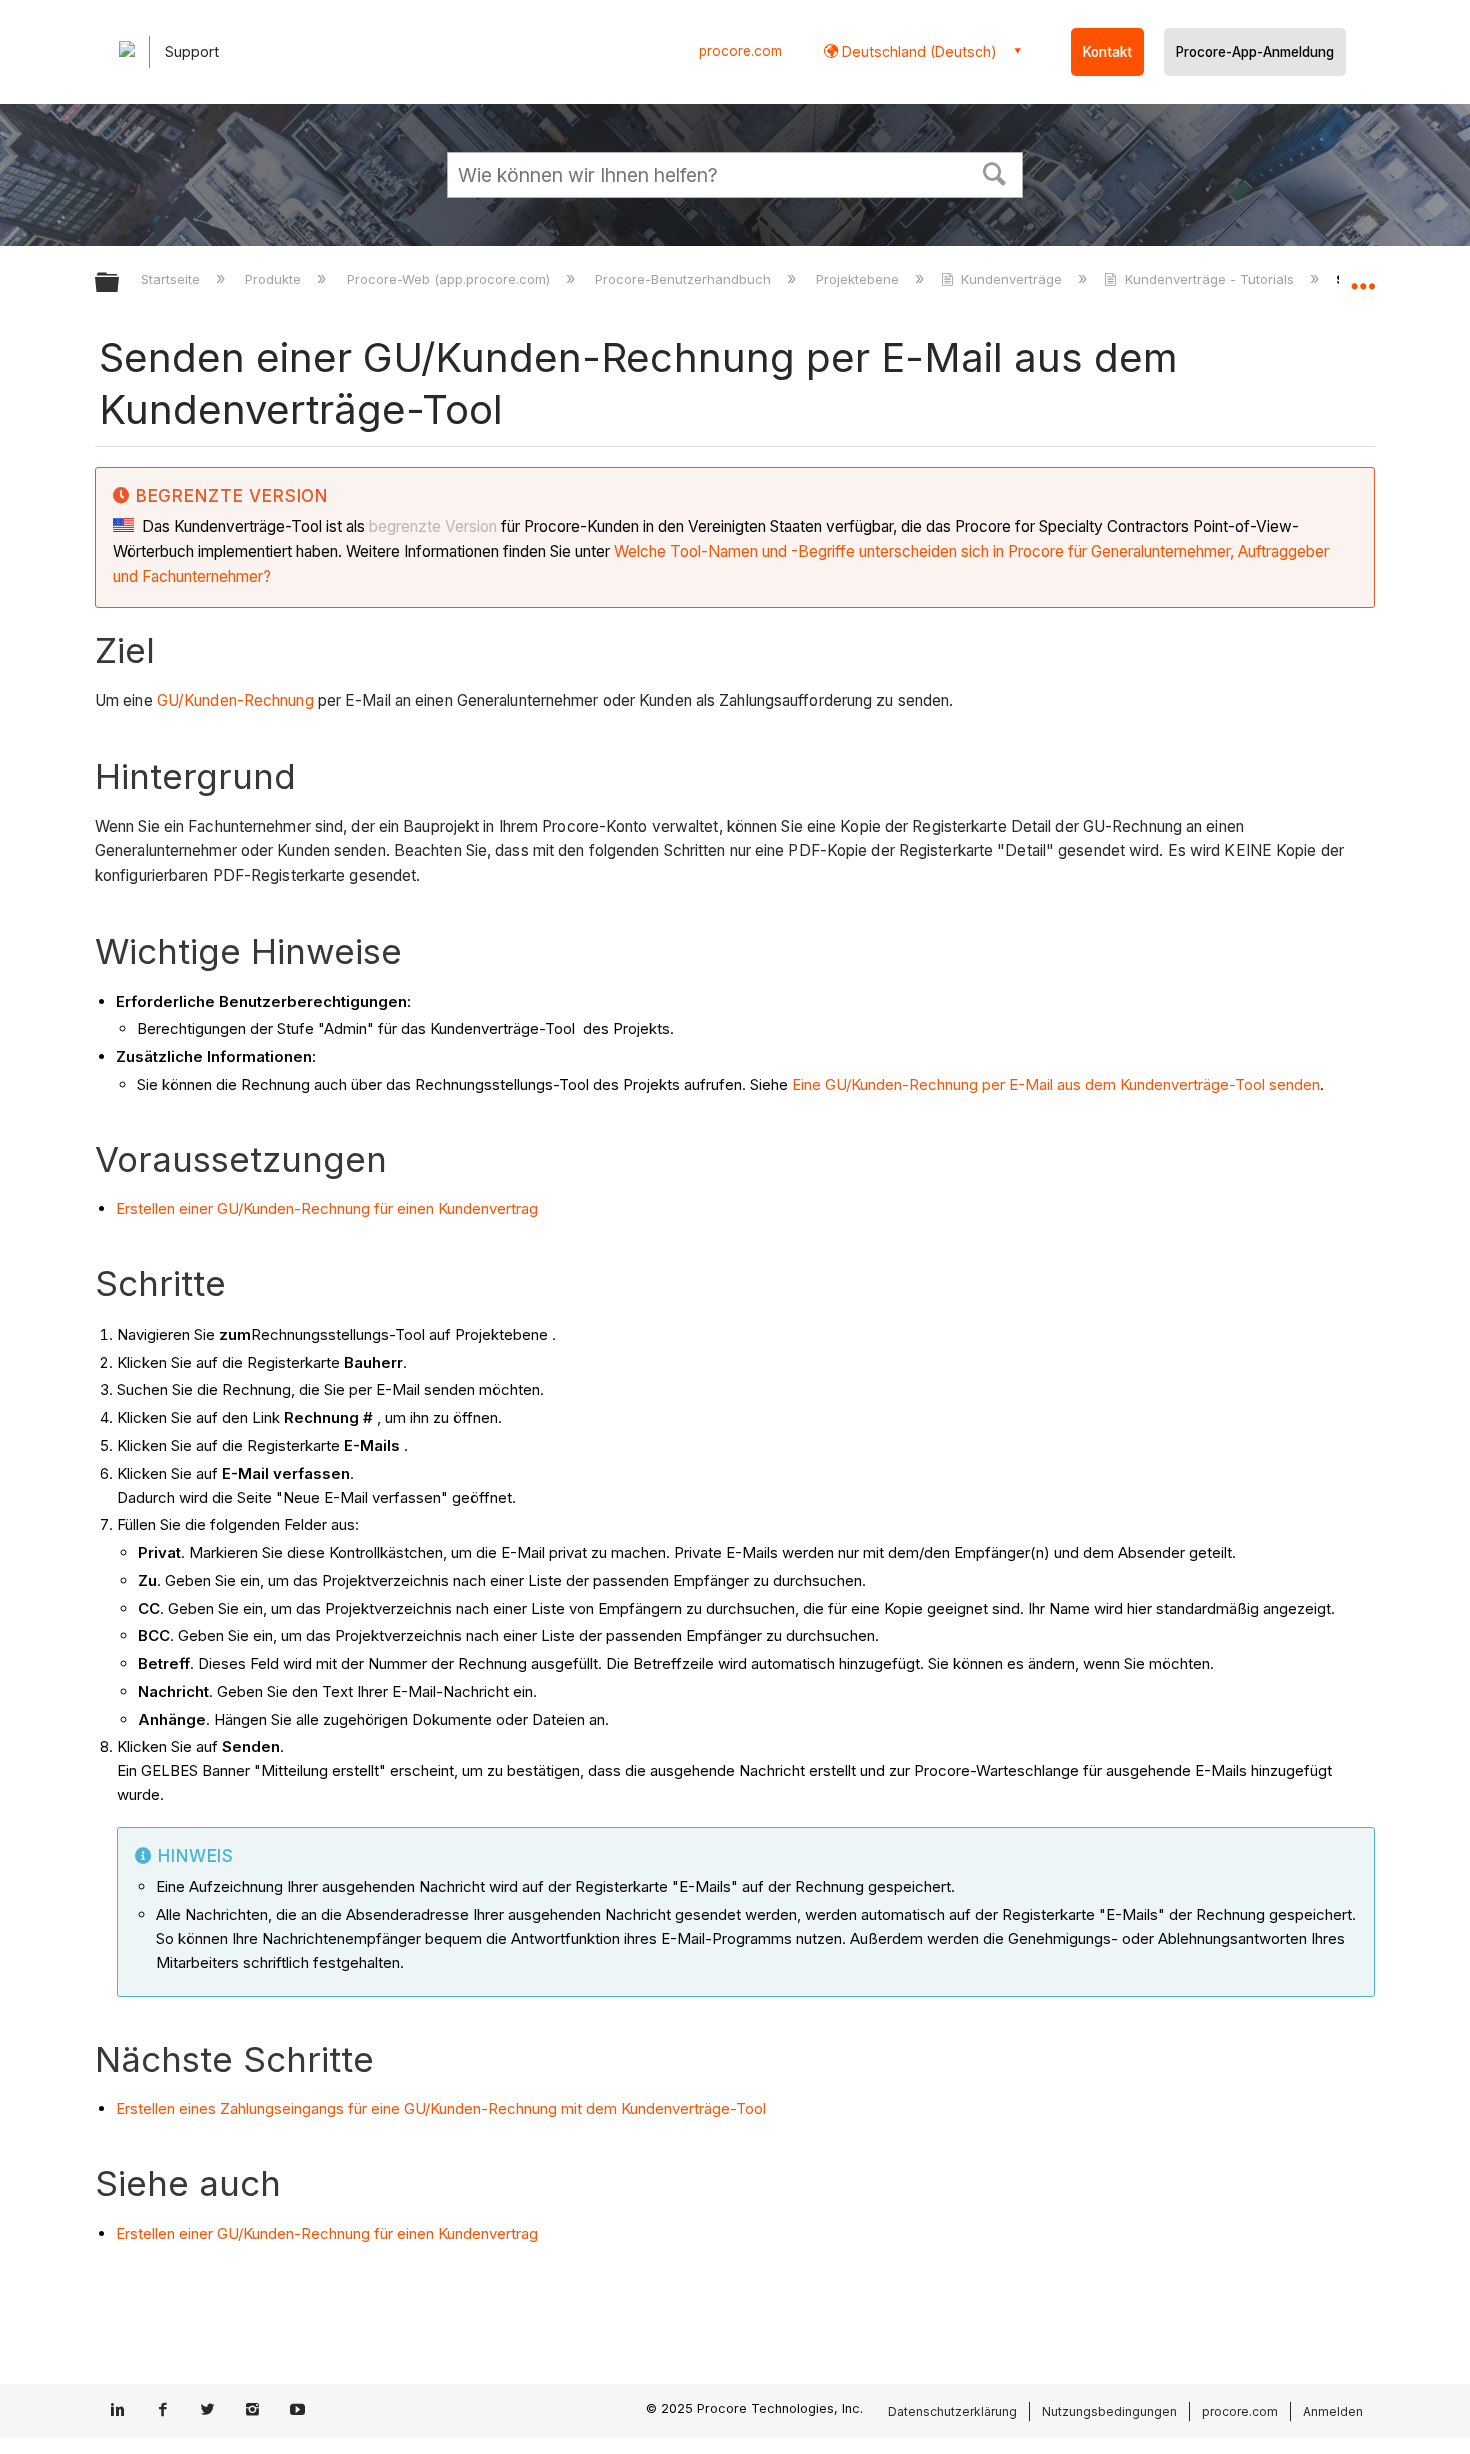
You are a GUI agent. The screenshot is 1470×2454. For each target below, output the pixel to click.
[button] (995, 172)
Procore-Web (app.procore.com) (450, 279)
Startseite (172, 279)
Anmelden (1333, 2411)
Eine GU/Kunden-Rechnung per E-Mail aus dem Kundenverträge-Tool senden (1056, 1084)
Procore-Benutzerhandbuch (685, 279)
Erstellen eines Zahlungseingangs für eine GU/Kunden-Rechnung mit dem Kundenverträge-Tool (441, 2108)
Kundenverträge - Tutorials (1209, 279)
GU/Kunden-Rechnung (235, 700)
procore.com (740, 51)
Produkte (275, 279)
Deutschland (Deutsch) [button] (917, 51)
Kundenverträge (1011, 279)
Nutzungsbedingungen (1109, 2411)
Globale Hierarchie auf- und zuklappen (120, 283)
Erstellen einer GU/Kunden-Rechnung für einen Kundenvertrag (327, 1208)
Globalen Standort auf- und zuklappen (1363, 277)
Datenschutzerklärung (952, 2411)
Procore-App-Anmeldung (1255, 52)
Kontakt (1107, 52)
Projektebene (859, 279)
